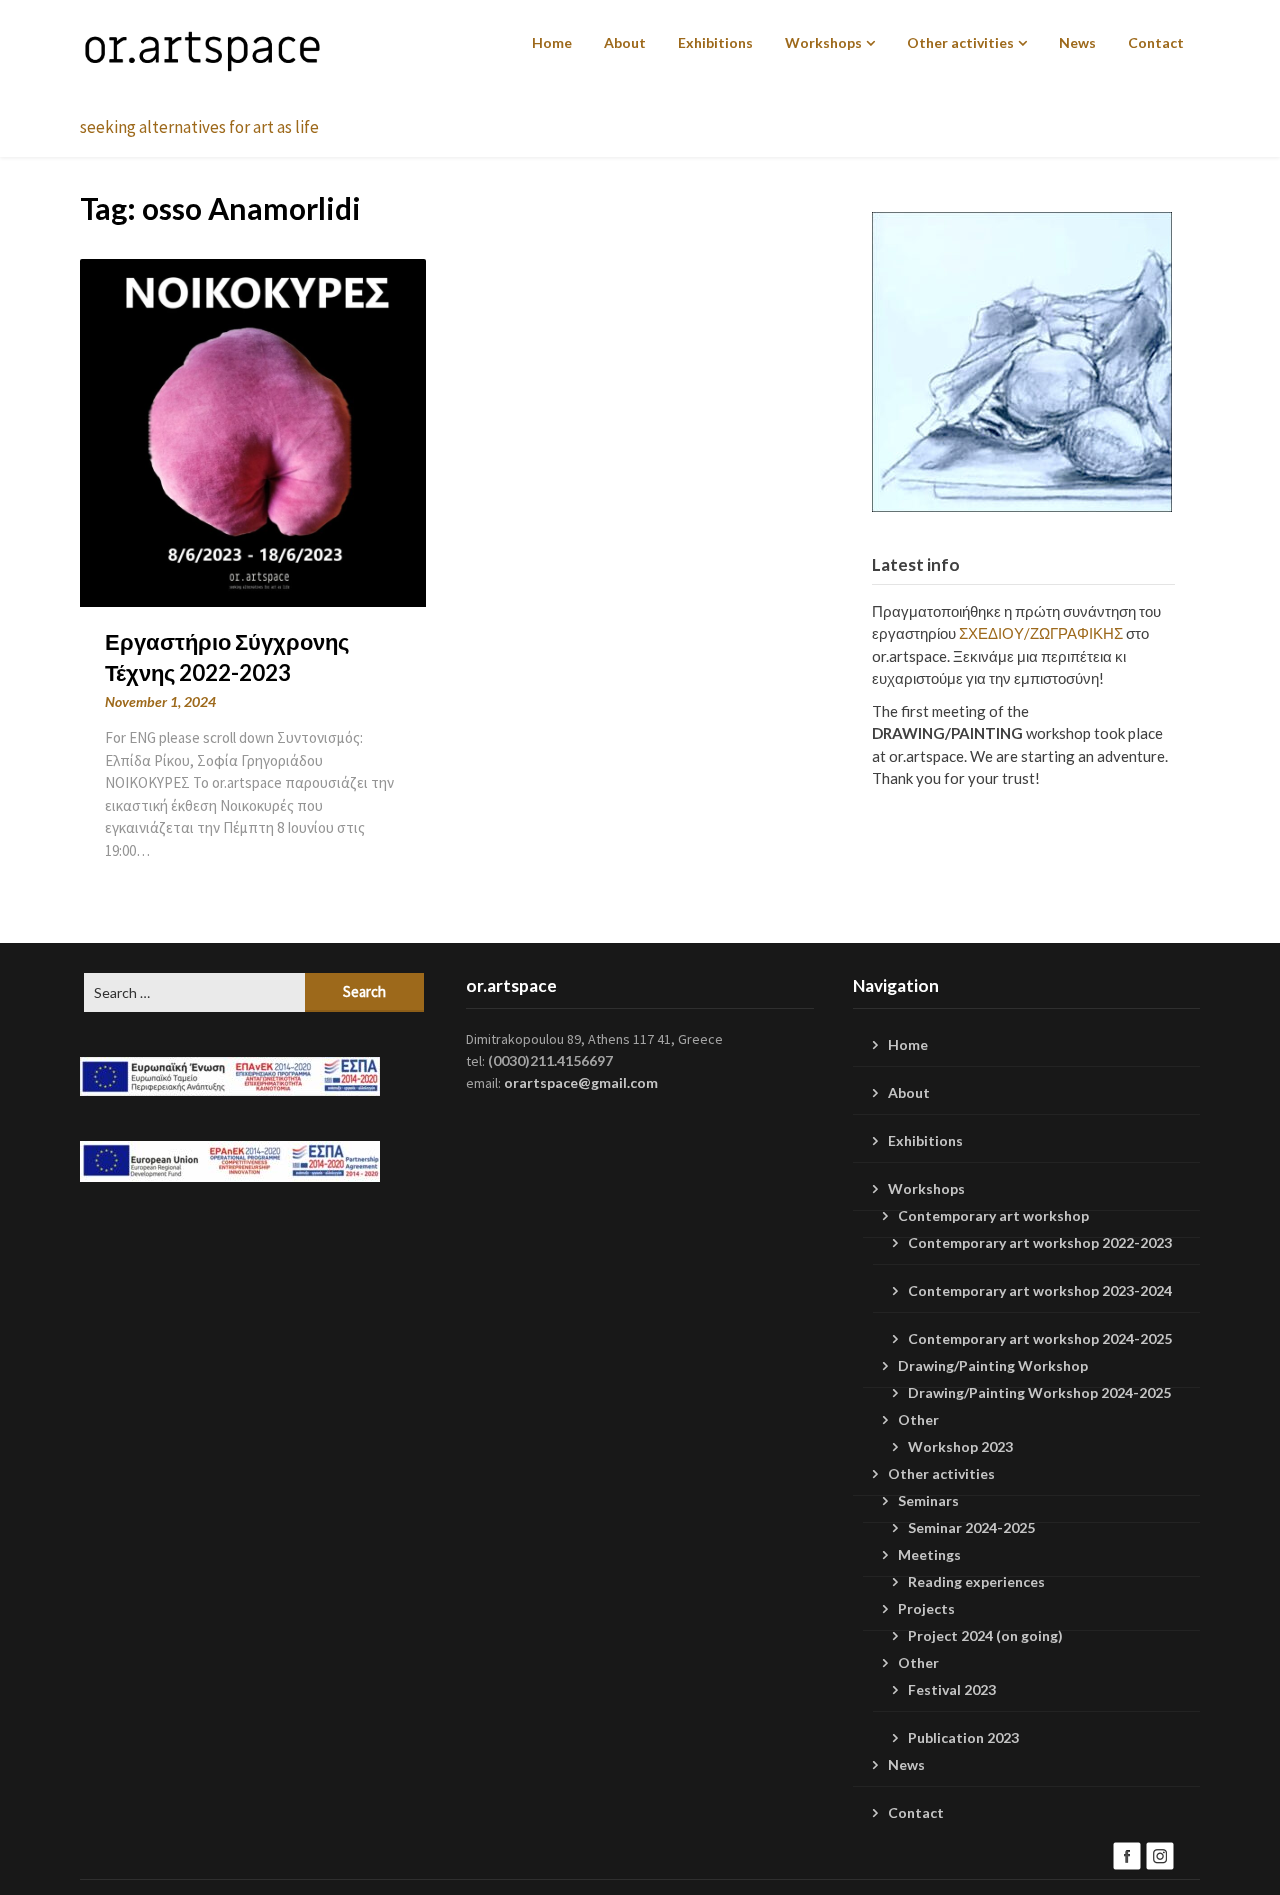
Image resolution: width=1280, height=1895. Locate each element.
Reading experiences (976, 1581)
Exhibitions (715, 42)
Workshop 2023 (960, 1446)
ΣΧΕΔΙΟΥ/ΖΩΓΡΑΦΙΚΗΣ (1041, 633)
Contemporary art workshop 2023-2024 (1040, 1290)
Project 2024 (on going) (985, 1635)
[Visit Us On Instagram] (1159, 1853)
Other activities (960, 42)
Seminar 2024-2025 (971, 1527)
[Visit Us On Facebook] (1126, 1853)
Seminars (928, 1500)
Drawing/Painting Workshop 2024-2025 (1039, 1392)
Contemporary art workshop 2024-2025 (1040, 1338)
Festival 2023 (952, 1689)
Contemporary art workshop (993, 1215)
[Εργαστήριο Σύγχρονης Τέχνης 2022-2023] (253, 430)
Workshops (823, 42)
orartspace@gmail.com (581, 1082)
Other (918, 1419)
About (625, 42)
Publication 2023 (963, 1737)
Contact (1156, 42)
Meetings (929, 1554)
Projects (926, 1608)
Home (552, 42)
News (1077, 42)
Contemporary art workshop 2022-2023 (1040, 1242)
